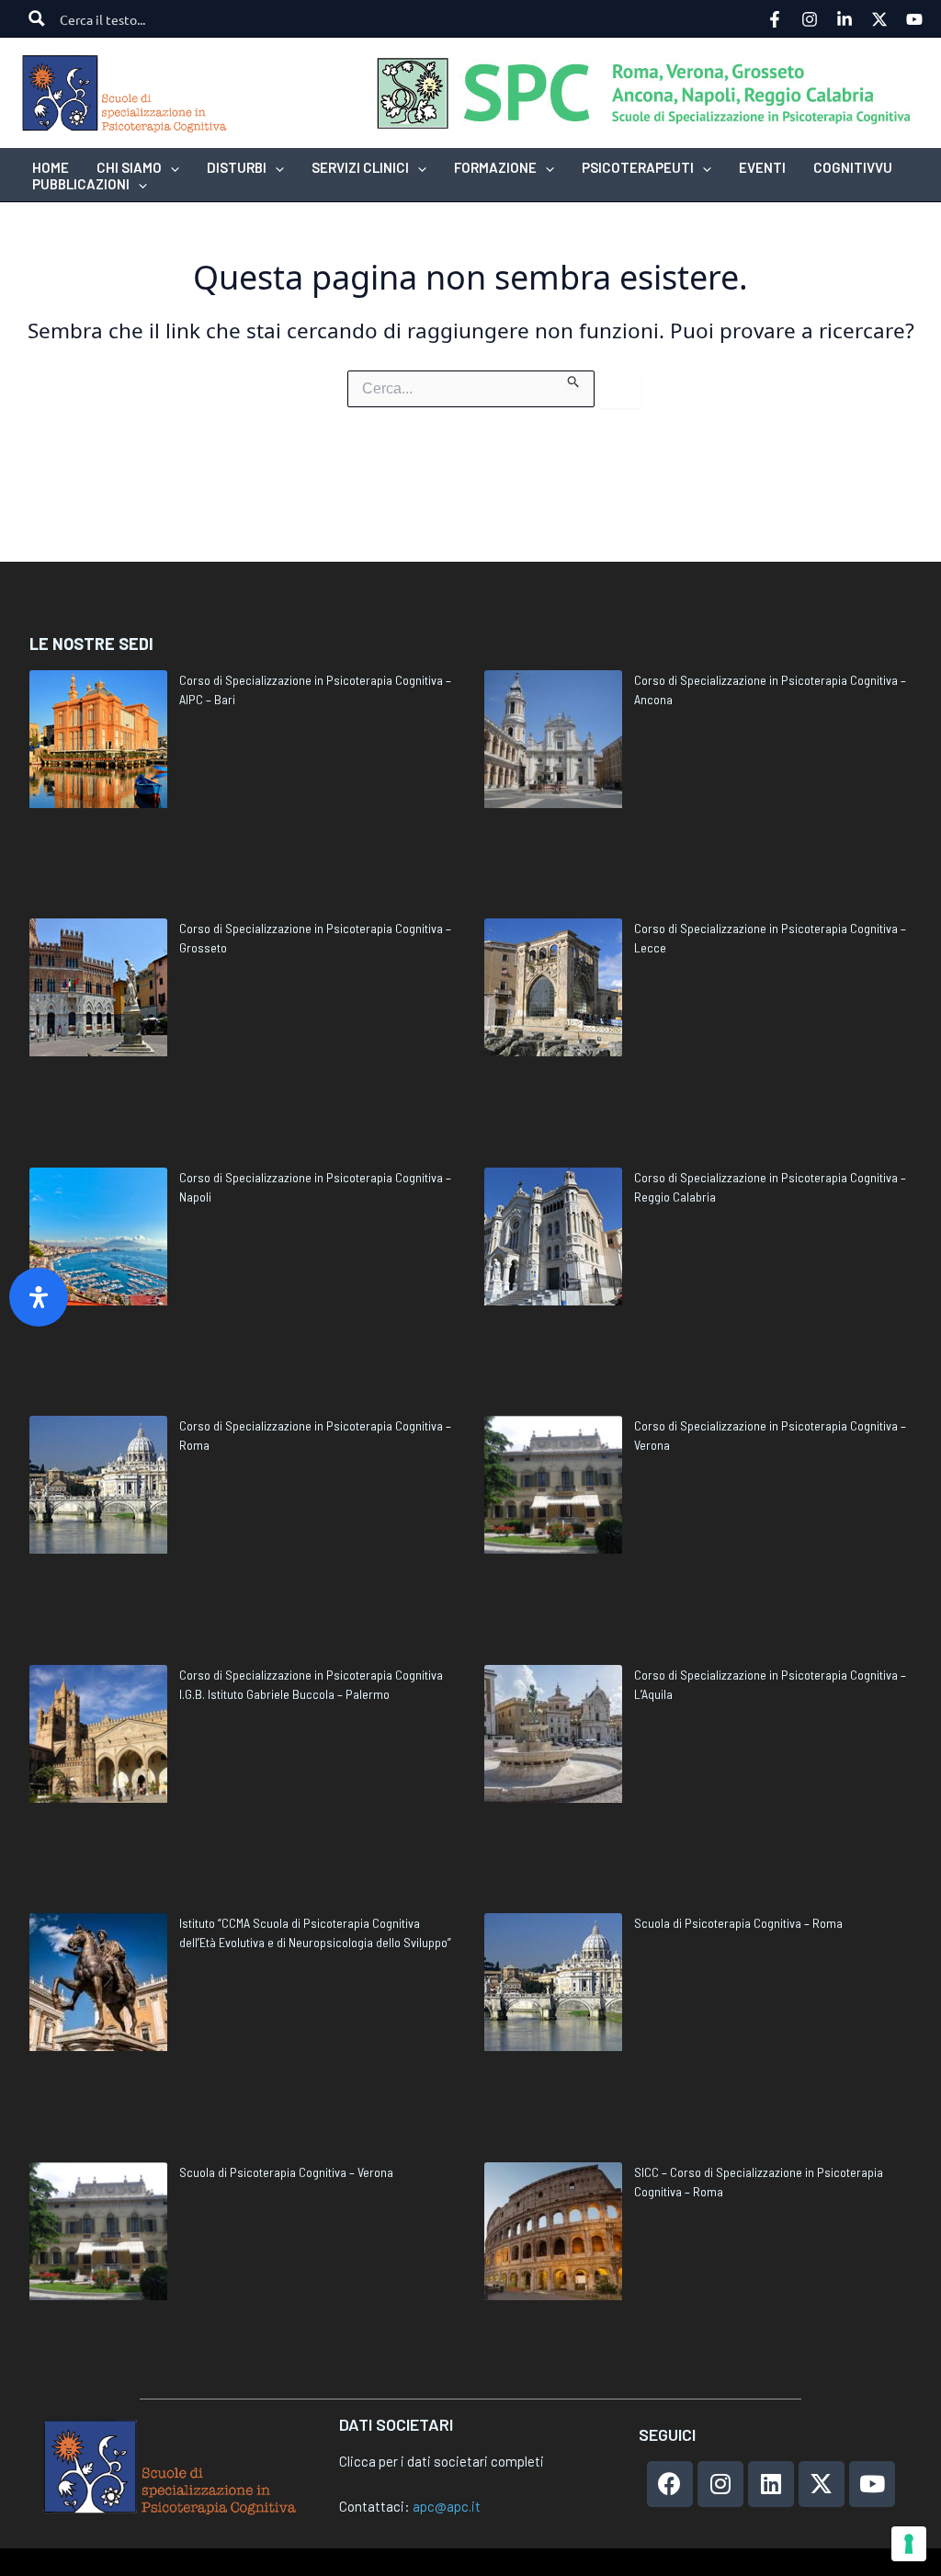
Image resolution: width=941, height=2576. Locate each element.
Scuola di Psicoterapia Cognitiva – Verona (286, 2172)
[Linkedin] (845, 19)
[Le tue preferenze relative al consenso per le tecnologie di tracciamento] (909, 2544)
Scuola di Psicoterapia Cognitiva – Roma (738, 1923)
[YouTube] (914, 19)
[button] (170, 167)
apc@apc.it (447, 2506)
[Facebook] (775, 19)
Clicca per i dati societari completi (442, 2461)
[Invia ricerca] (574, 380)
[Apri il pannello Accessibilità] (39, 1297)
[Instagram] (810, 19)
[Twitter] (879, 19)
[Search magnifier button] (37, 18)
